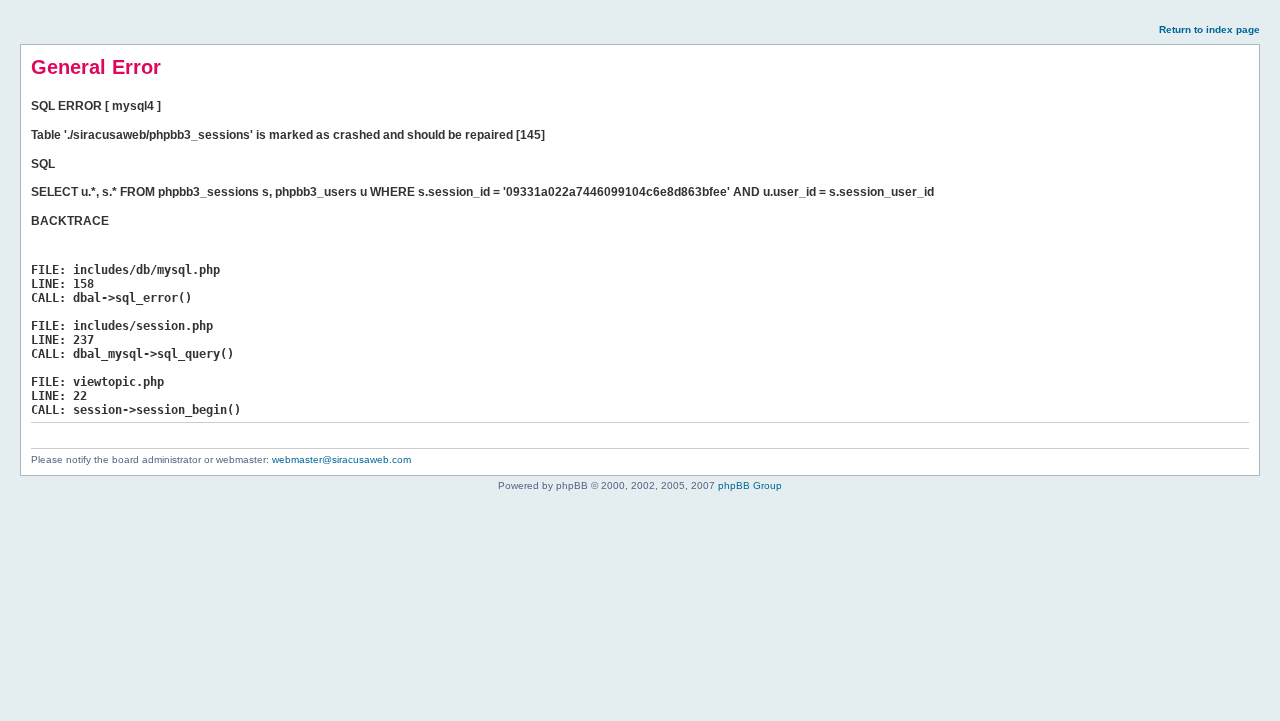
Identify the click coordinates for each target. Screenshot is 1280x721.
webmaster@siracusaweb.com (341, 459)
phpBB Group (750, 485)
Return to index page (1209, 29)
